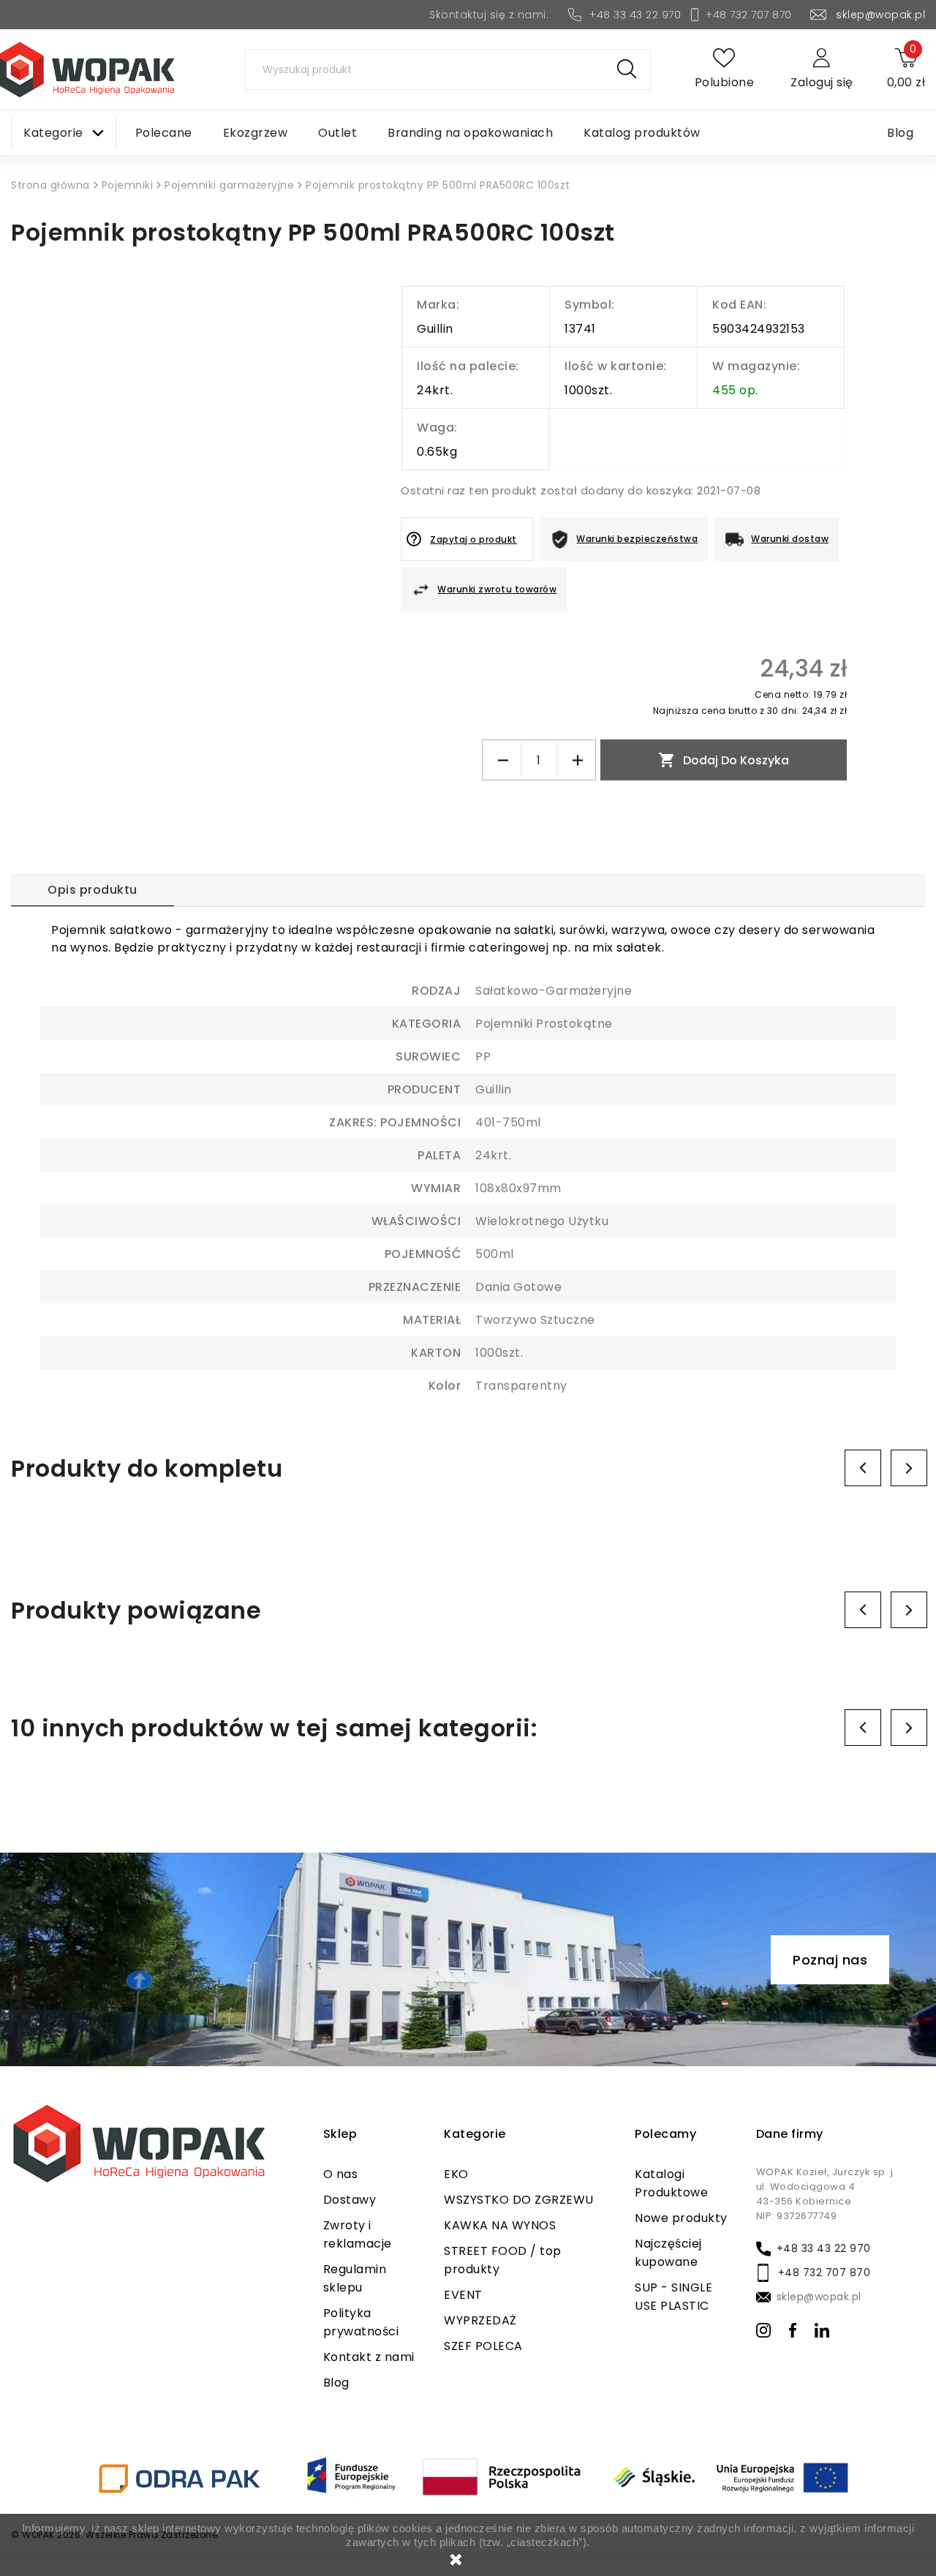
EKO (456, 2174)
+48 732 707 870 (749, 15)
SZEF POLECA (483, 2346)
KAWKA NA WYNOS (500, 2225)
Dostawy (350, 2200)
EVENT (463, 2295)
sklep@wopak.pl (880, 15)
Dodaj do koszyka (724, 760)
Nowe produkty (681, 2218)
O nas (341, 2174)
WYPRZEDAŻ (480, 2320)
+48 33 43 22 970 (635, 15)
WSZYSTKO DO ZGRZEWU (519, 2200)
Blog (336, 2383)
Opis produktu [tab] (93, 890)
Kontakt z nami (369, 2357)
